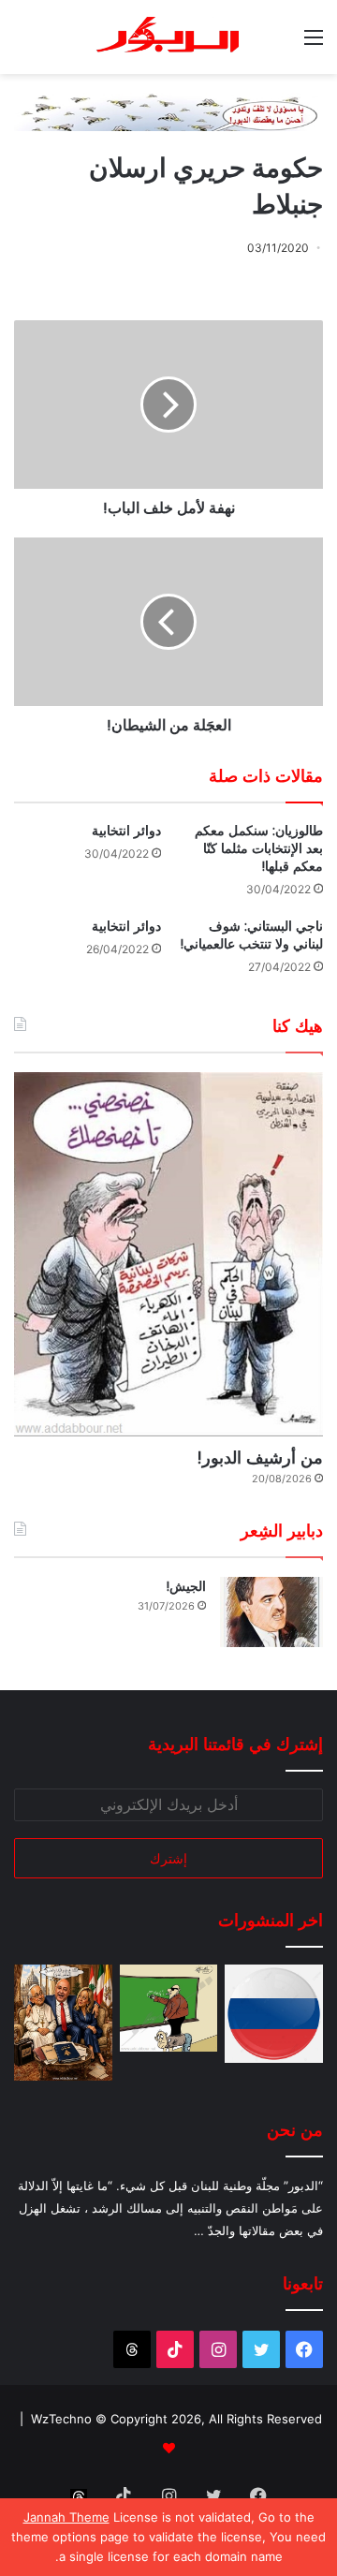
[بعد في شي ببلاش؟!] (274, 2014)
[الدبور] (168, 37)
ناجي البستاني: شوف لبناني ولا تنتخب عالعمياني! (251, 935)
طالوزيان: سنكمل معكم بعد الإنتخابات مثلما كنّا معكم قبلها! (259, 848)
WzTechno (61, 2419)
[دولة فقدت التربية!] (169, 2008)
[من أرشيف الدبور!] (168, 1254)
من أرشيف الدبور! (260, 1457)
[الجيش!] (271, 1612)
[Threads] (132, 2349)
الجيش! (186, 1586)
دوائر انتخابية (126, 831)
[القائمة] (314, 44)
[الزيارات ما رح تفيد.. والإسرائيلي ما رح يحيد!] (63, 2022)
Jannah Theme (66, 2517)
